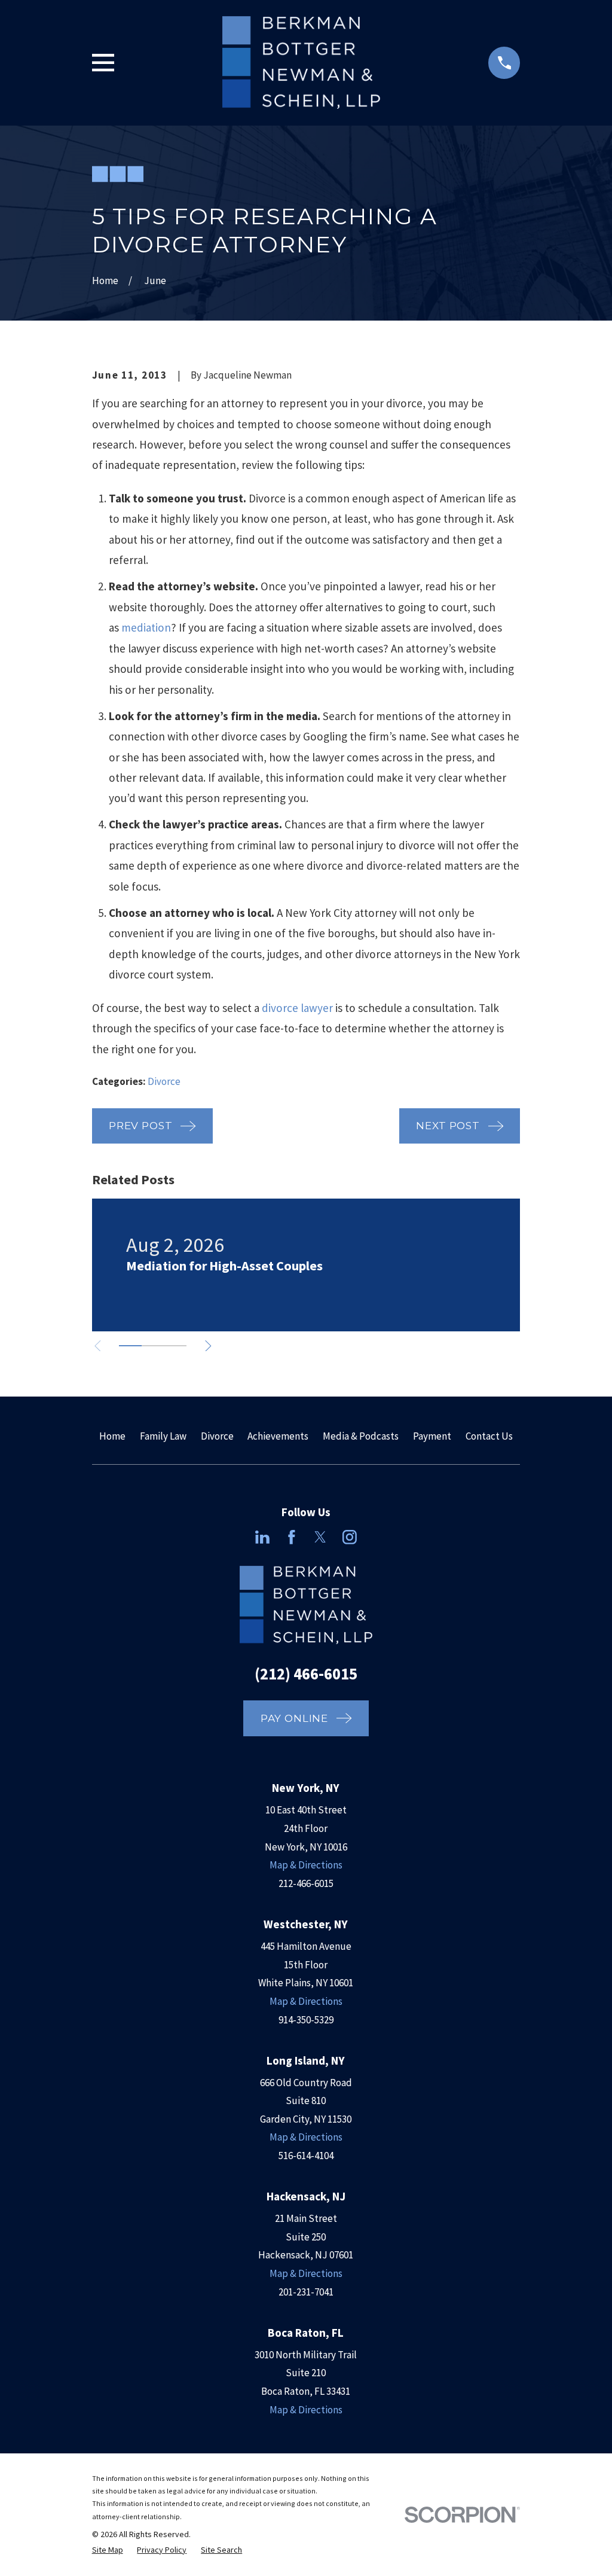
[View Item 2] (153, 1346)
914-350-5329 (306, 2020)
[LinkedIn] (262, 1537)
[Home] (301, 63)
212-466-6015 (306, 1883)
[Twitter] (320, 1537)
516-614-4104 (306, 2156)
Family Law (163, 1436)
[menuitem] (108, 2550)
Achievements (278, 1436)
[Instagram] (350, 1537)
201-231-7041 (306, 2292)
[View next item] (208, 1346)
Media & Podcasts (361, 1436)
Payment (432, 1436)
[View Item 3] (175, 1346)
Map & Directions (306, 1865)
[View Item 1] (130, 1346)
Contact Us (489, 1436)
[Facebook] (292, 1537)
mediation (146, 627)
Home (112, 1436)
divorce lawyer (297, 1008)
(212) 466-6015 (306, 1673)
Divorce (164, 1081)
